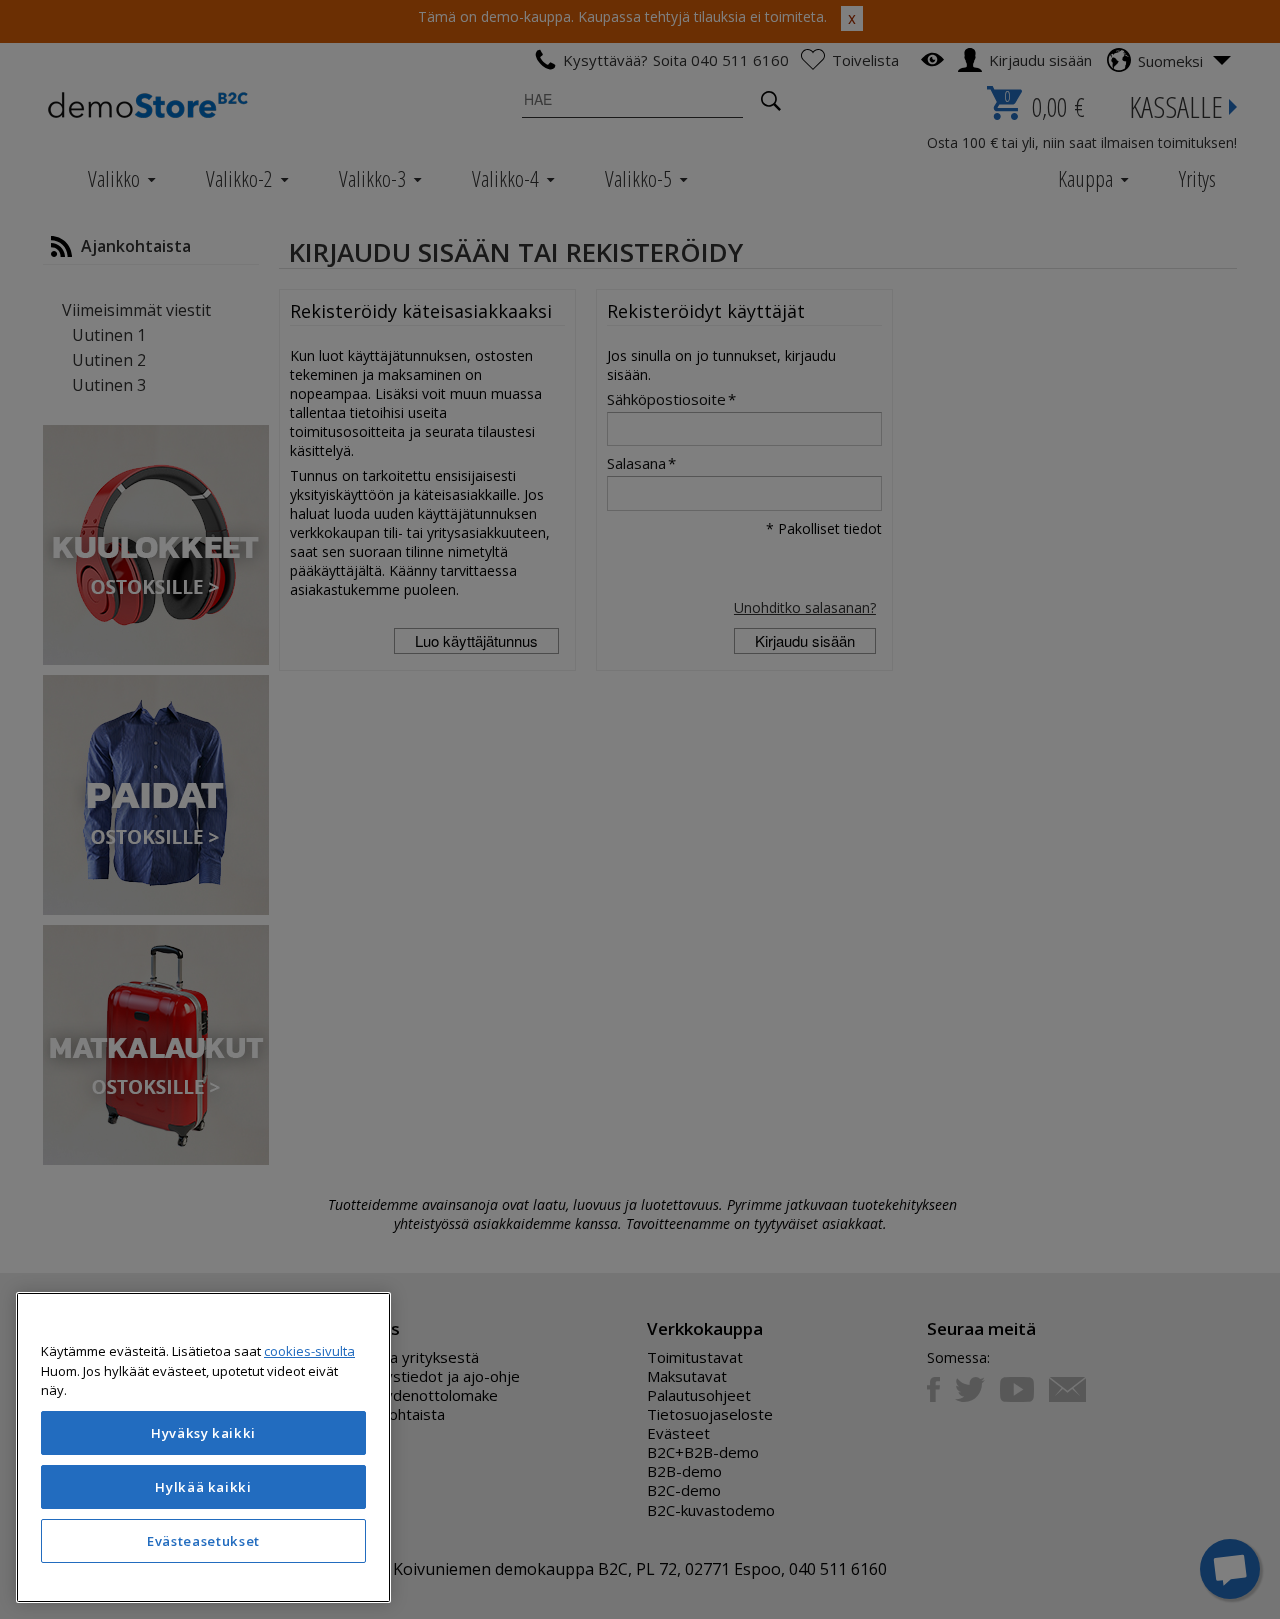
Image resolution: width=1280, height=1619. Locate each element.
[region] (203, 1447)
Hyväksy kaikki (203, 1433)
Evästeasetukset (203, 1541)
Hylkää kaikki (203, 1487)
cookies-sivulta (309, 1351)
